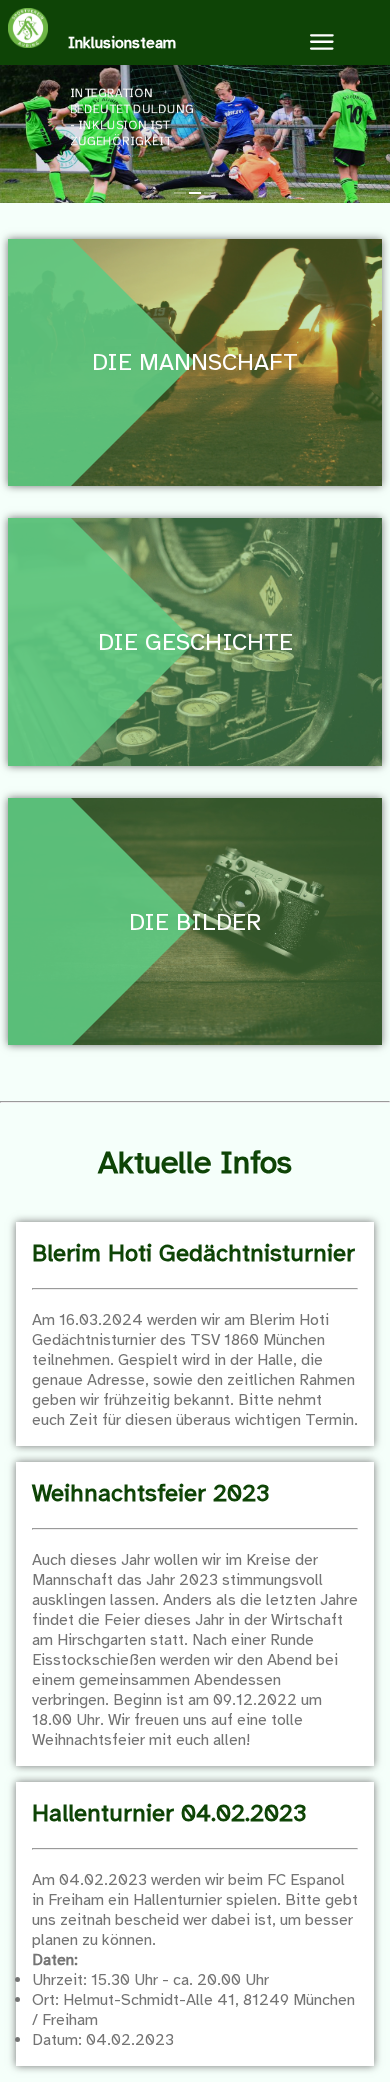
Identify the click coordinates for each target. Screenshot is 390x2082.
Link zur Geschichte (195, 528)
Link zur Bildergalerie (195, 808)
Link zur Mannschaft (195, 249)
